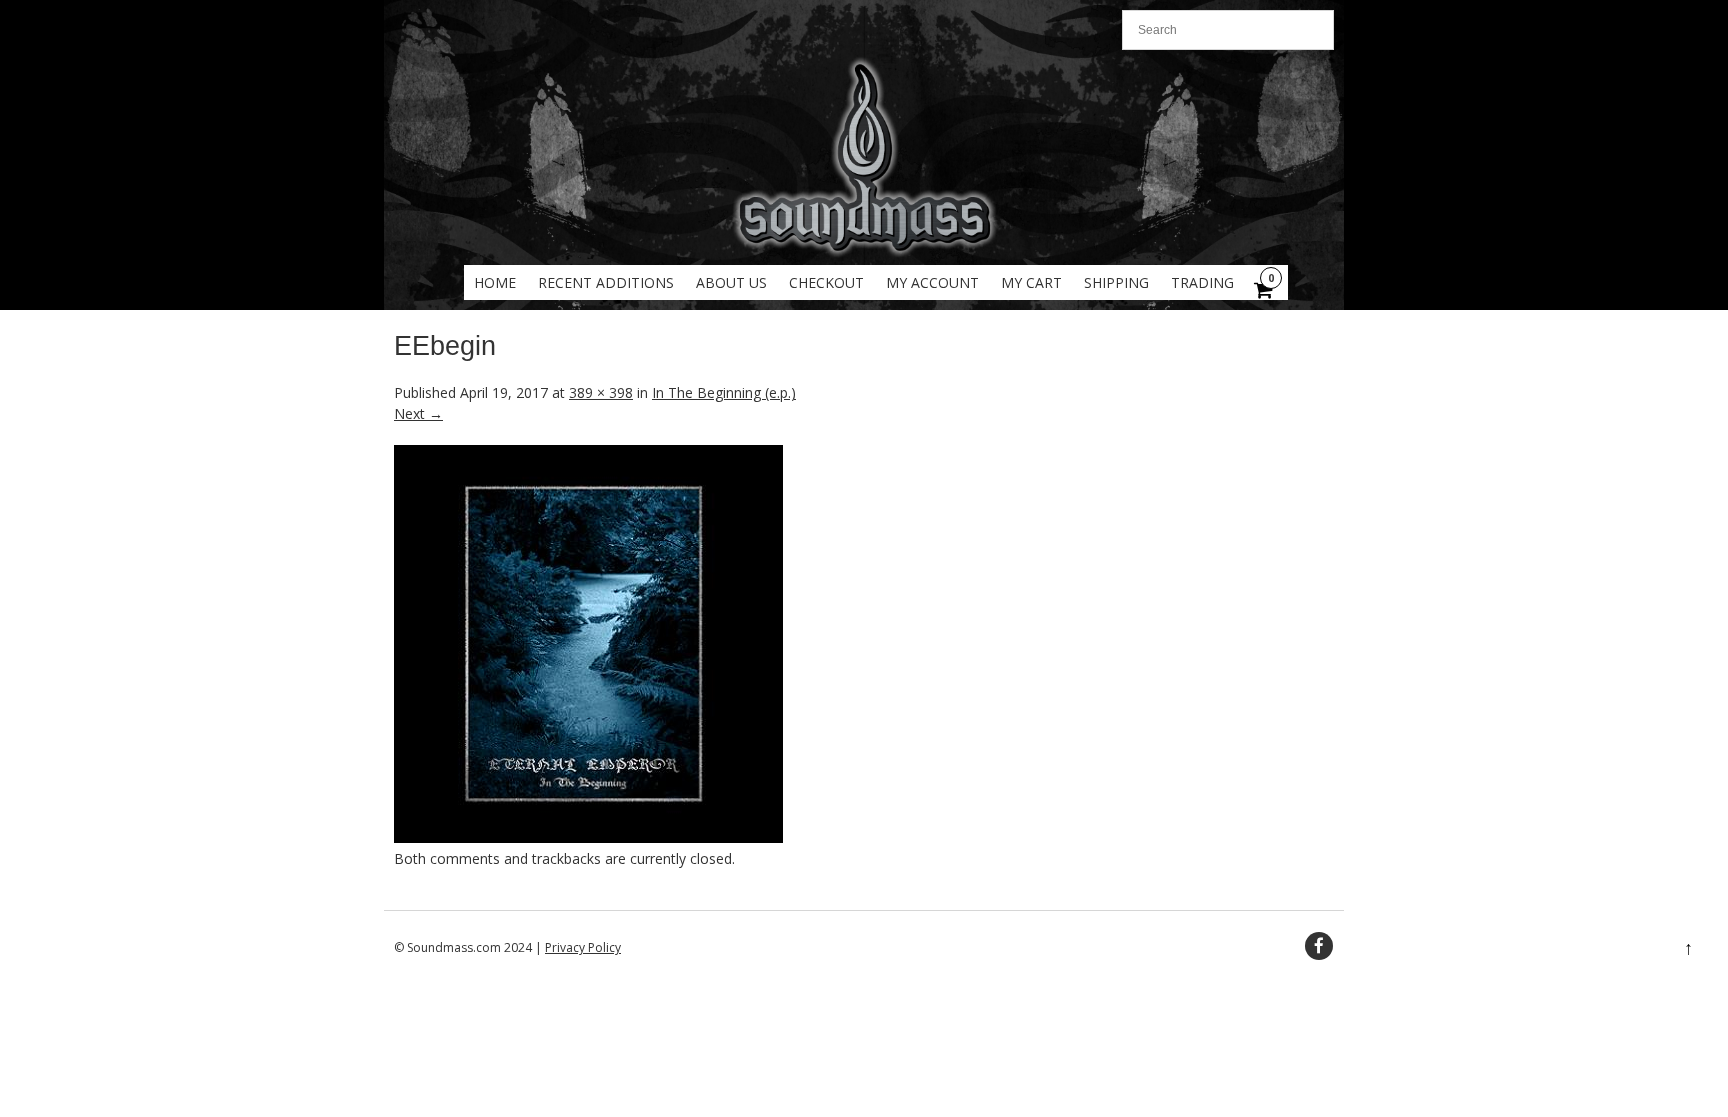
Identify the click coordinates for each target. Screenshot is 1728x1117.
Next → (418, 413)
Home (495, 282)
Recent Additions (606, 282)
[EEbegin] (588, 837)
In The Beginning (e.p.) (724, 392)
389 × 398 (601, 392)
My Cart (1031, 282)
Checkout (826, 282)
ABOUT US (731, 282)
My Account (932, 282)
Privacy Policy (583, 947)
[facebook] (1319, 946)
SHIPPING (1116, 282)
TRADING (1202, 282)
